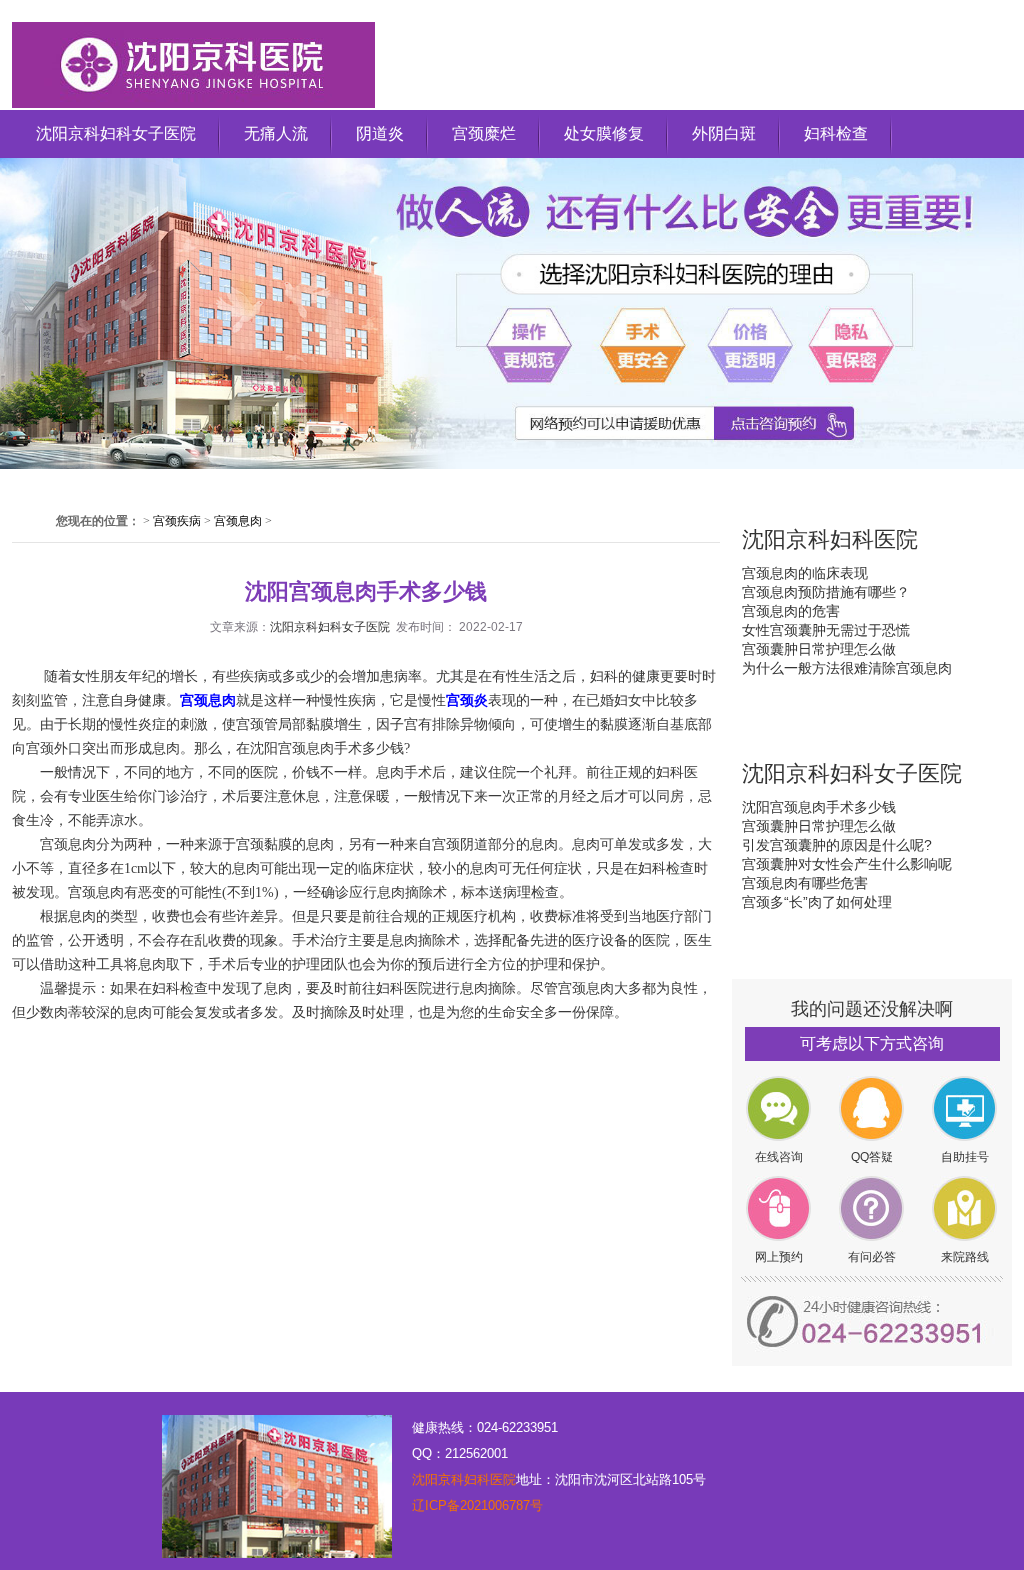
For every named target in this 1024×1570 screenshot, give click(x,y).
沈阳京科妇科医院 (464, 1479)
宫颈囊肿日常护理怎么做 (819, 649)
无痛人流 (276, 133)
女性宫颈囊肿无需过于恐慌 (826, 630)
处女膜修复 (604, 133)
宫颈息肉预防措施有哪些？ (826, 592)
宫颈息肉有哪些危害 (805, 883)
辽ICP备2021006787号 (477, 1505)
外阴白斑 (724, 133)
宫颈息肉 (238, 521)
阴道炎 (380, 133)
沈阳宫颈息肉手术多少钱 (819, 807)
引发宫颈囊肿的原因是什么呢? (837, 845)
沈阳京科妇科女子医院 (116, 133)
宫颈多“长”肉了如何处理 (817, 902)
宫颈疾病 (177, 521)
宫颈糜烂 (484, 133)
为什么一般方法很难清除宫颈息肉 (847, 668)
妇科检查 (836, 133)
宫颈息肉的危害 (791, 611)
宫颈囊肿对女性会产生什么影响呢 (847, 864)
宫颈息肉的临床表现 (805, 573)
